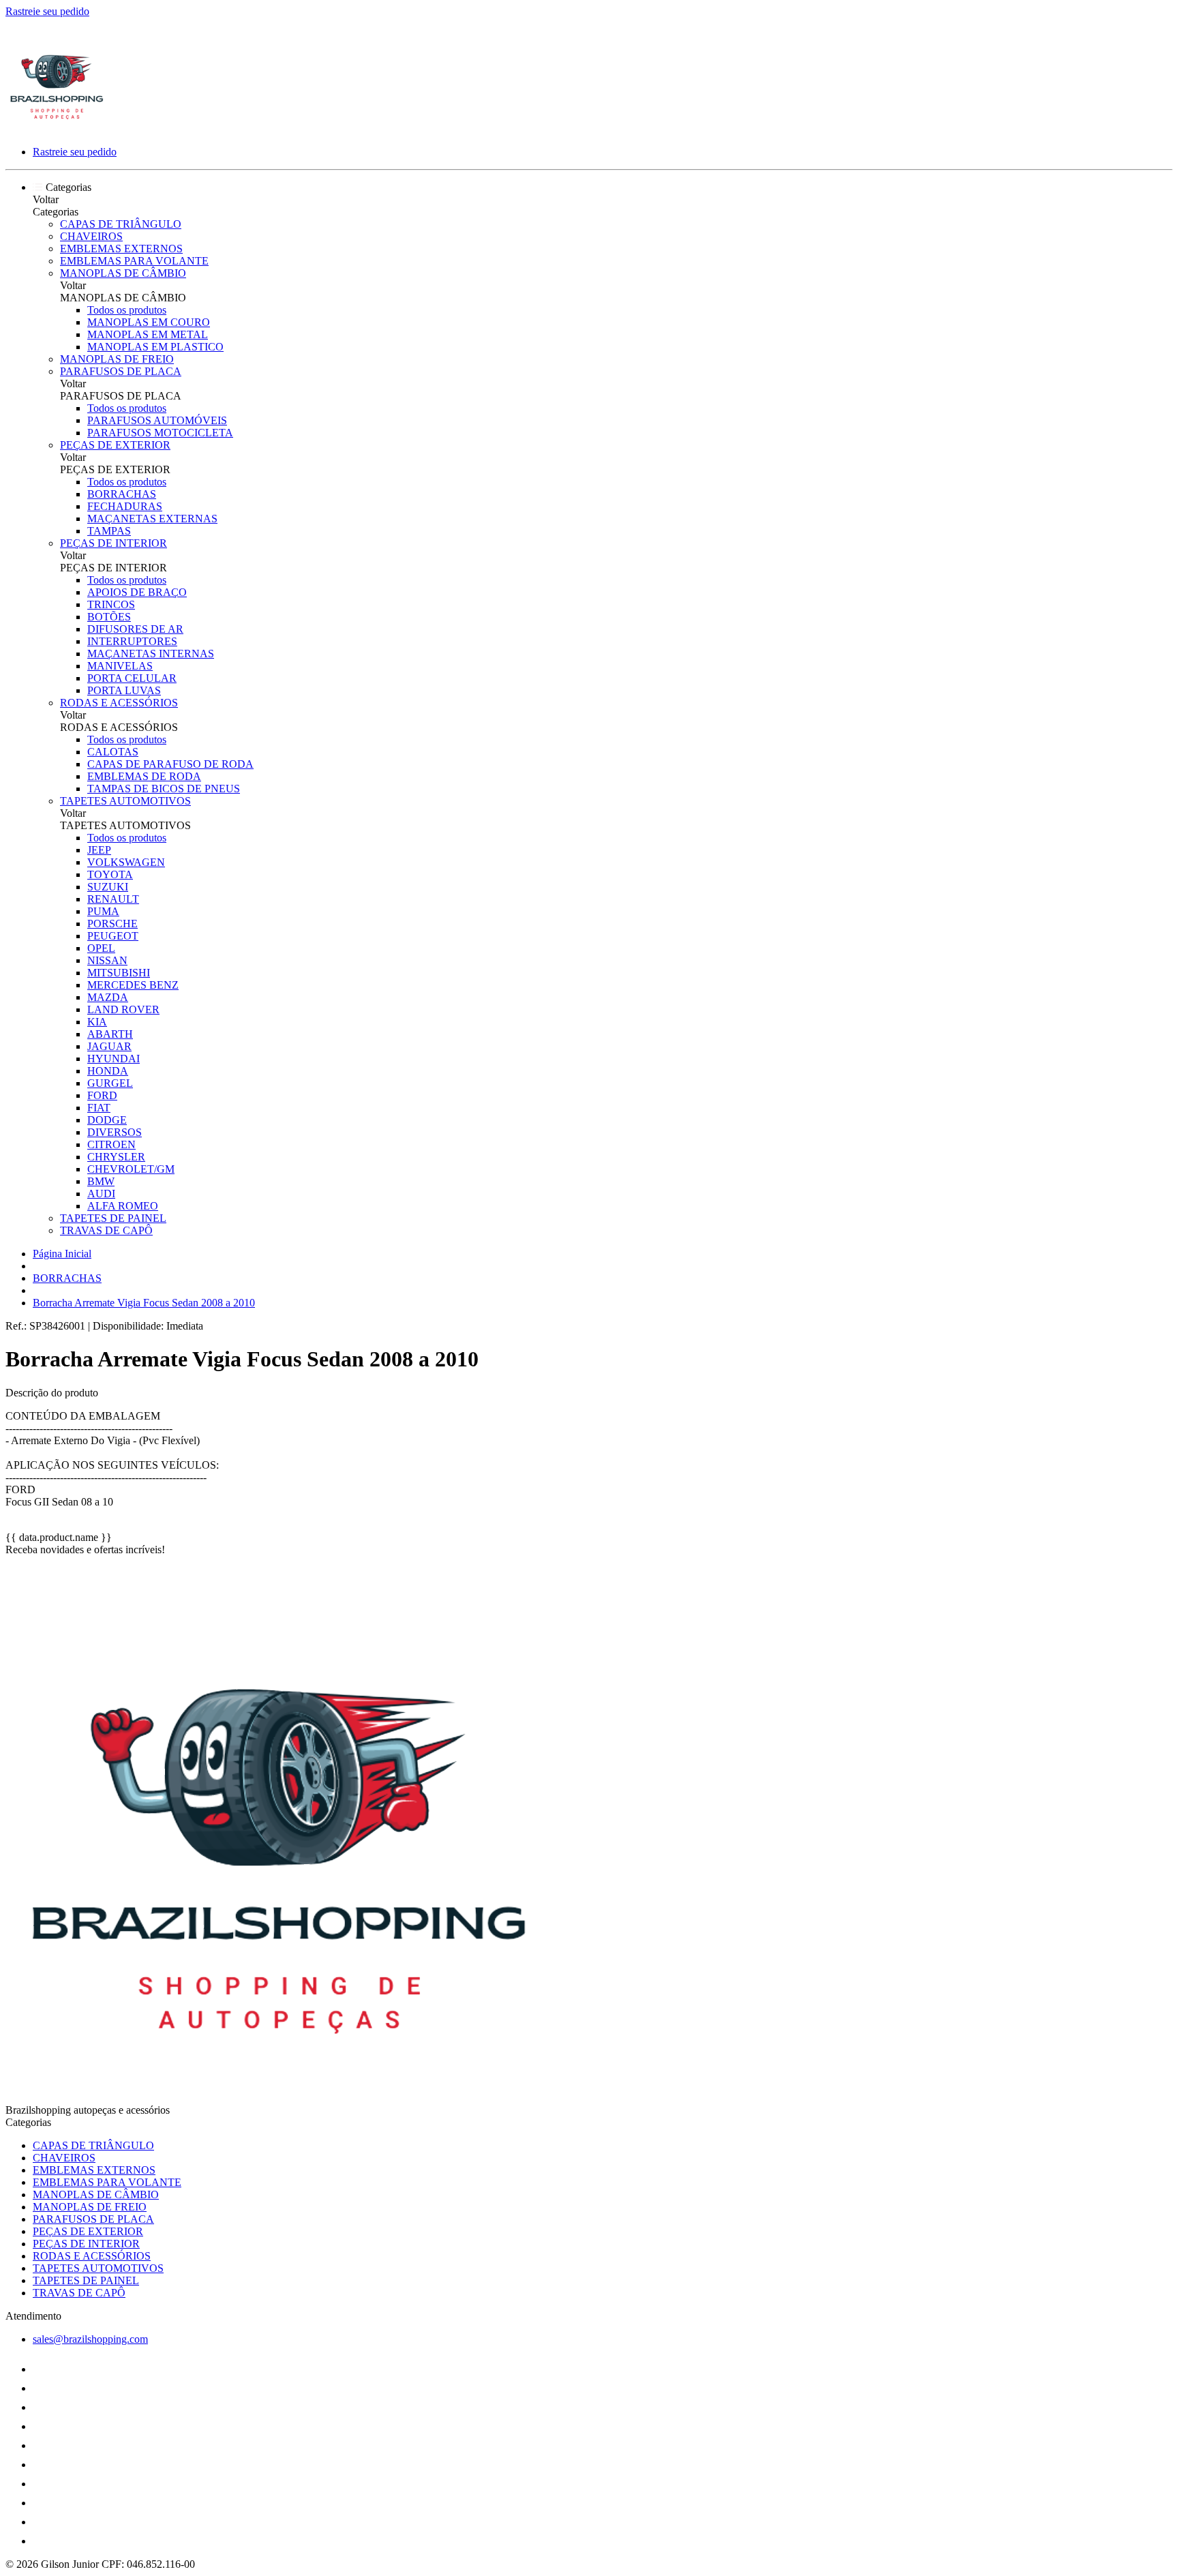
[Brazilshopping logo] (57, 129)
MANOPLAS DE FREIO (117, 359)
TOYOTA (110, 874)
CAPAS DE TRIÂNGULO (121, 224)
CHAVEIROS (91, 236)
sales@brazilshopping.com (90, 2339)
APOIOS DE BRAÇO (137, 592)
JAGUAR (109, 1046)
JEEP (99, 850)
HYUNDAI (114, 1059)
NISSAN (107, 960)
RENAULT (113, 899)
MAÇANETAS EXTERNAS (152, 519)
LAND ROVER (123, 1009)
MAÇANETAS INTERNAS (151, 654)
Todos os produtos (127, 310)
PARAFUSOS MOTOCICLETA (160, 433)
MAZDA (108, 997)
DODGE (107, 1120)
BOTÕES (109, 617)
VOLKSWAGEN (126, 862)
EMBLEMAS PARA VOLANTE (134, 261)
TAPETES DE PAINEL (113, 1218)
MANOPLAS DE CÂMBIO (123, 273)
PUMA (103, 911)
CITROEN (111, 1144)
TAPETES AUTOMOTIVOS (125, 801)
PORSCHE (112, 924)
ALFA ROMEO (123, 1206)
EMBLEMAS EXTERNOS (121, 249)
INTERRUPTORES (132, 641)
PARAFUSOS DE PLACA (121, 371)
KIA (97, 1022)
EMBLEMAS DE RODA (144, 776)
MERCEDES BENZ (133, 985)
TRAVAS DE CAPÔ (106, 1230)
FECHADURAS (125, 506)
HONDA (108, 1071)
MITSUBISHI (119, 973)
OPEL (101, 948)
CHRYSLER (116, 1157)
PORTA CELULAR (132, 678)
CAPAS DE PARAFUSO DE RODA (170, 764)
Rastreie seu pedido (47, 11)
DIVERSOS (115, 1132)
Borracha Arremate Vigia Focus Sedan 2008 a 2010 (144, 1303)
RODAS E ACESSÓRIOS (119, 703)
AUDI (101, 1194)
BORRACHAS (122, 494)
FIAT (99, 1108)
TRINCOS (111, 604)
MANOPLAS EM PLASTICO (155, 347)
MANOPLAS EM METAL (148, 334)
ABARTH (110, 1034)
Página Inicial (62, 1254)
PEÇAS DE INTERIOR (114, 543)
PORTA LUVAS (124, 690)
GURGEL (110, 1083)
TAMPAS (109, 531)
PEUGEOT (113, 936)
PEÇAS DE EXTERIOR (115, 445)
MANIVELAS (120, 666)
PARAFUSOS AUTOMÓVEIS (157, 420)
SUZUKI (108, 887)
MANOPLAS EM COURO (149, 322)
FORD (102, 1095)
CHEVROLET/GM (131, 1169)
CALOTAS (113, 752)
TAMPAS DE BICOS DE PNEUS (164, 789)
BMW (101, 1181)
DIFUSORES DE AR (135, 629)
